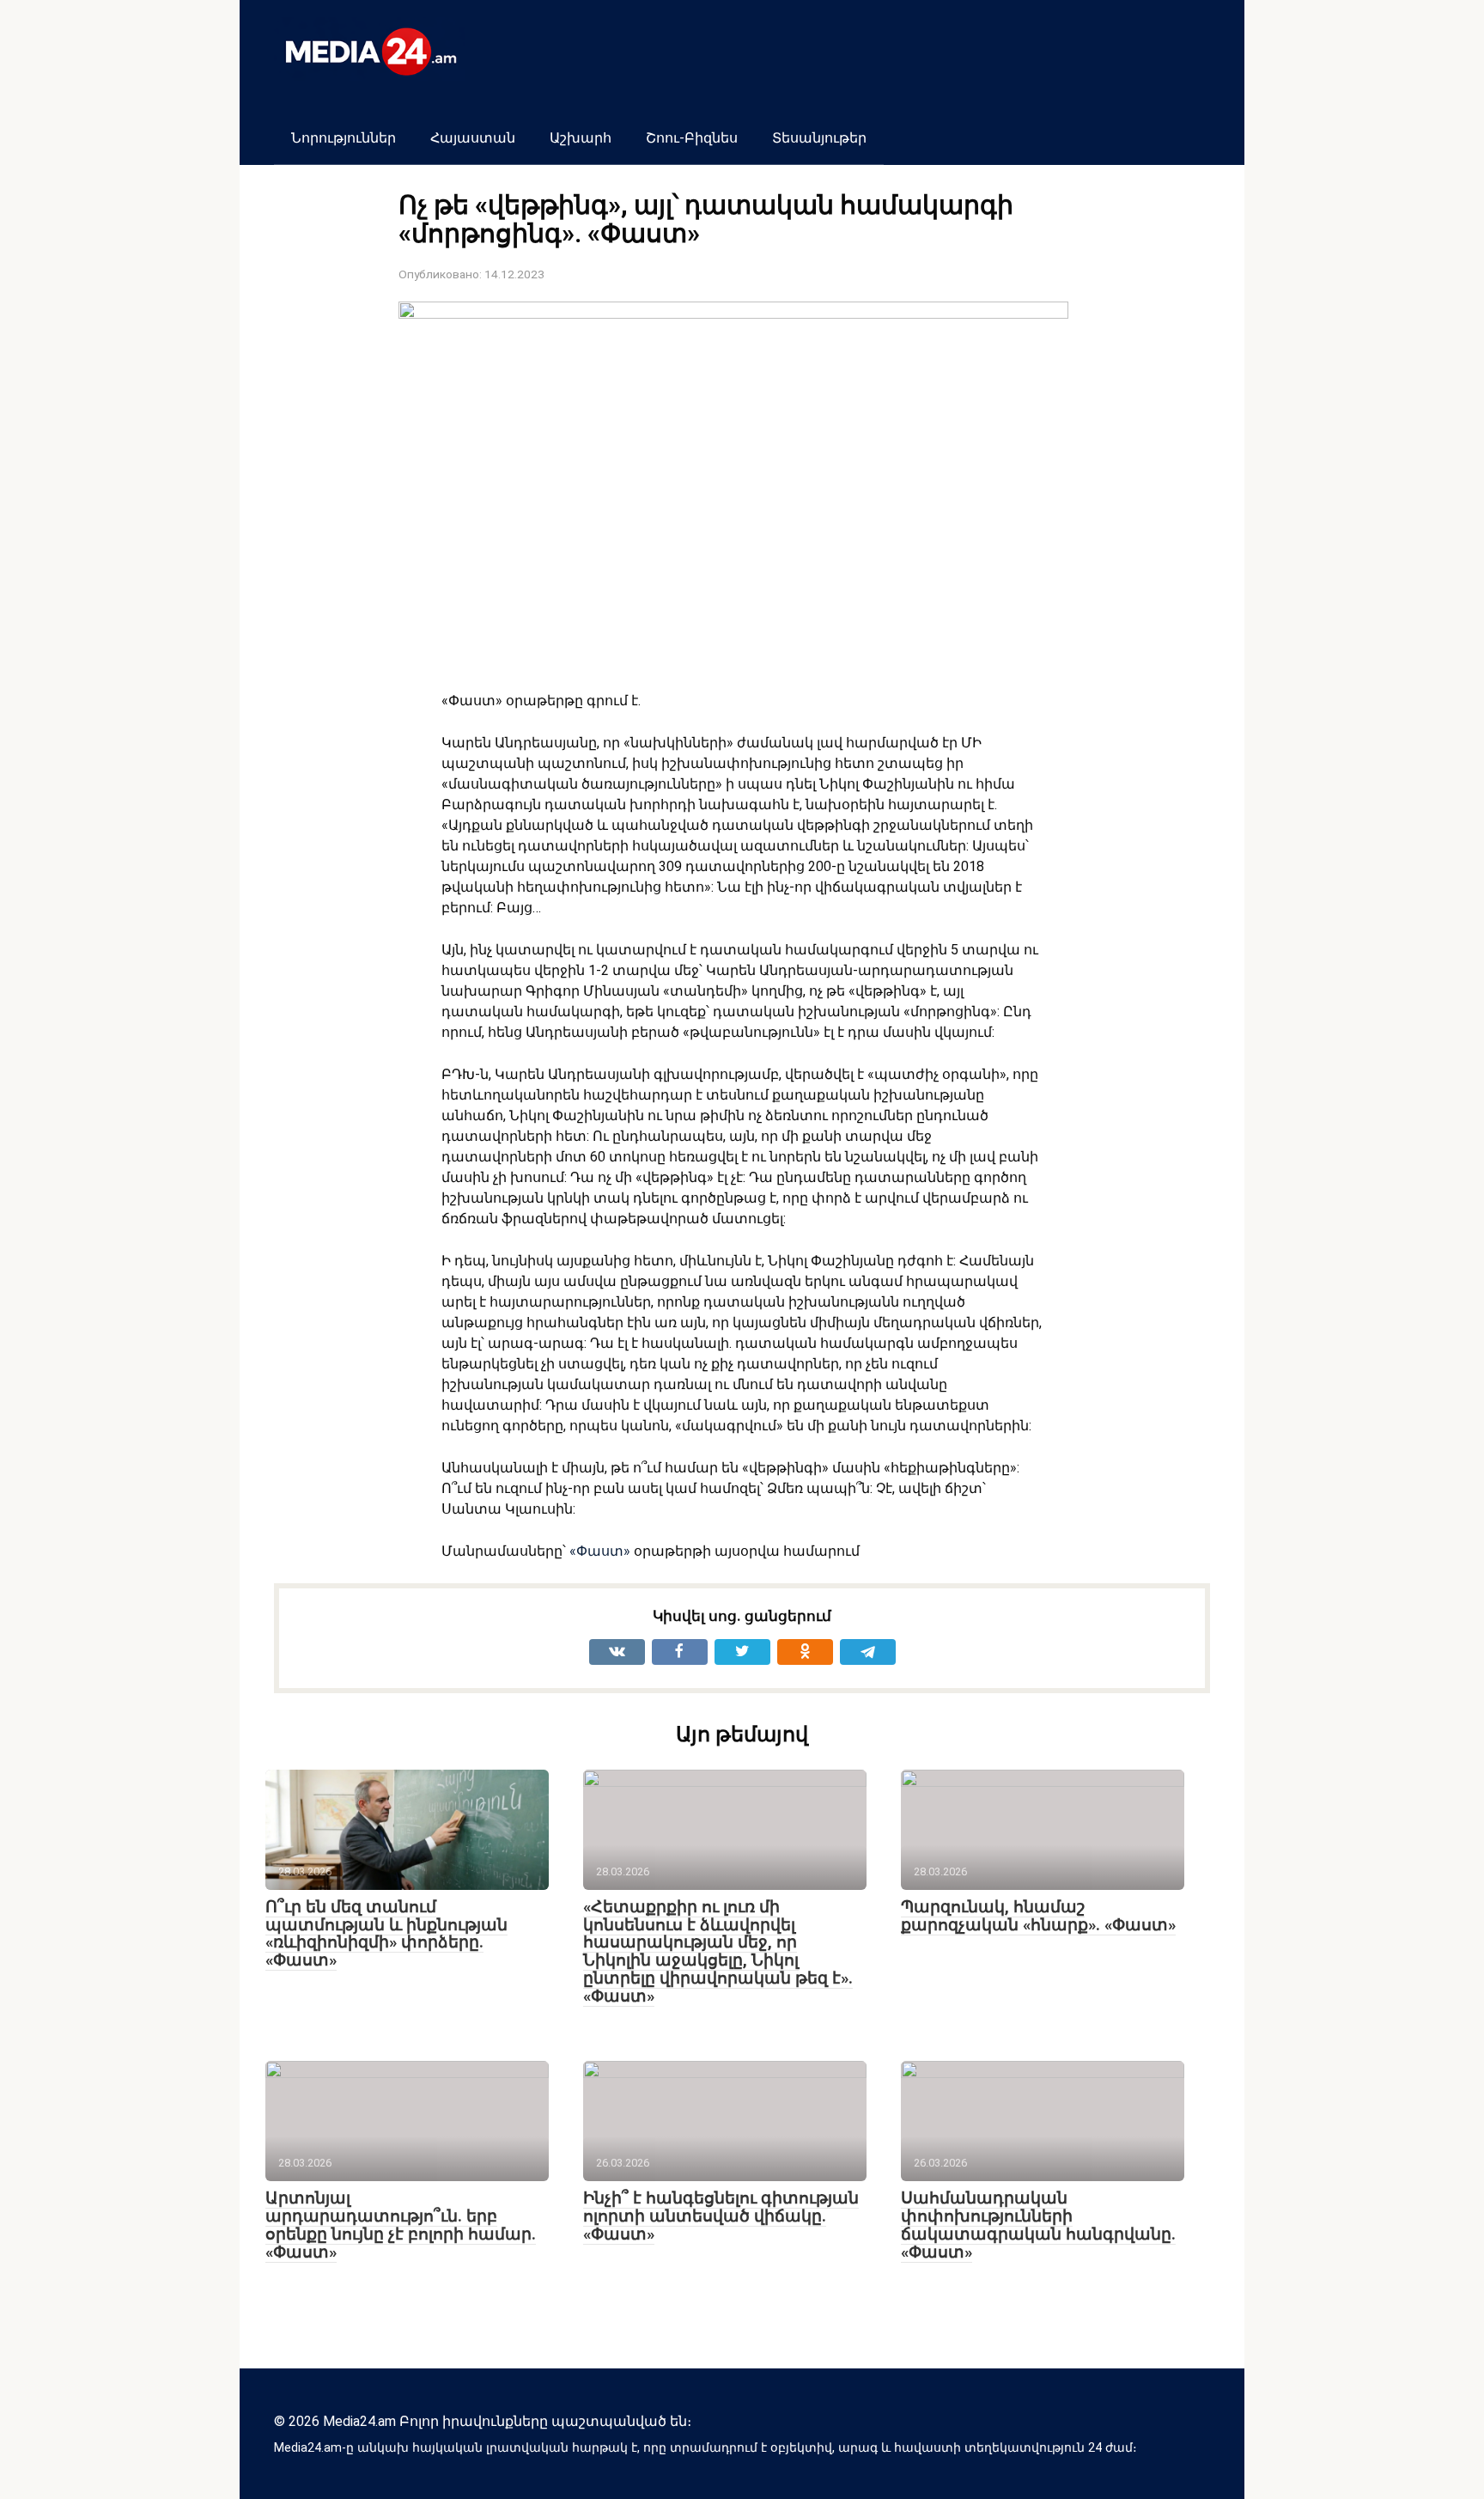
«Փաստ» (600, 1551)
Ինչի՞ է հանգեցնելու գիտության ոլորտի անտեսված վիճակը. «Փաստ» (721, 2216)
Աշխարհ (581, 138)
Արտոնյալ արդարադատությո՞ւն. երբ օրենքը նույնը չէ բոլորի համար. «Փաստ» (401, 2225)
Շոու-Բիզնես (692, 138)
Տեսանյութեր (819, 138)
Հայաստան (473, 138)
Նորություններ (344, 138)
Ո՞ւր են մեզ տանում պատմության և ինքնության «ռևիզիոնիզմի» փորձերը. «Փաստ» (386, 1934)
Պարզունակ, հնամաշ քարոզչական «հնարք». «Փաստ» (1038, 1916)
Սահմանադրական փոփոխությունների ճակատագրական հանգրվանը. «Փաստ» (1038, 2225)
